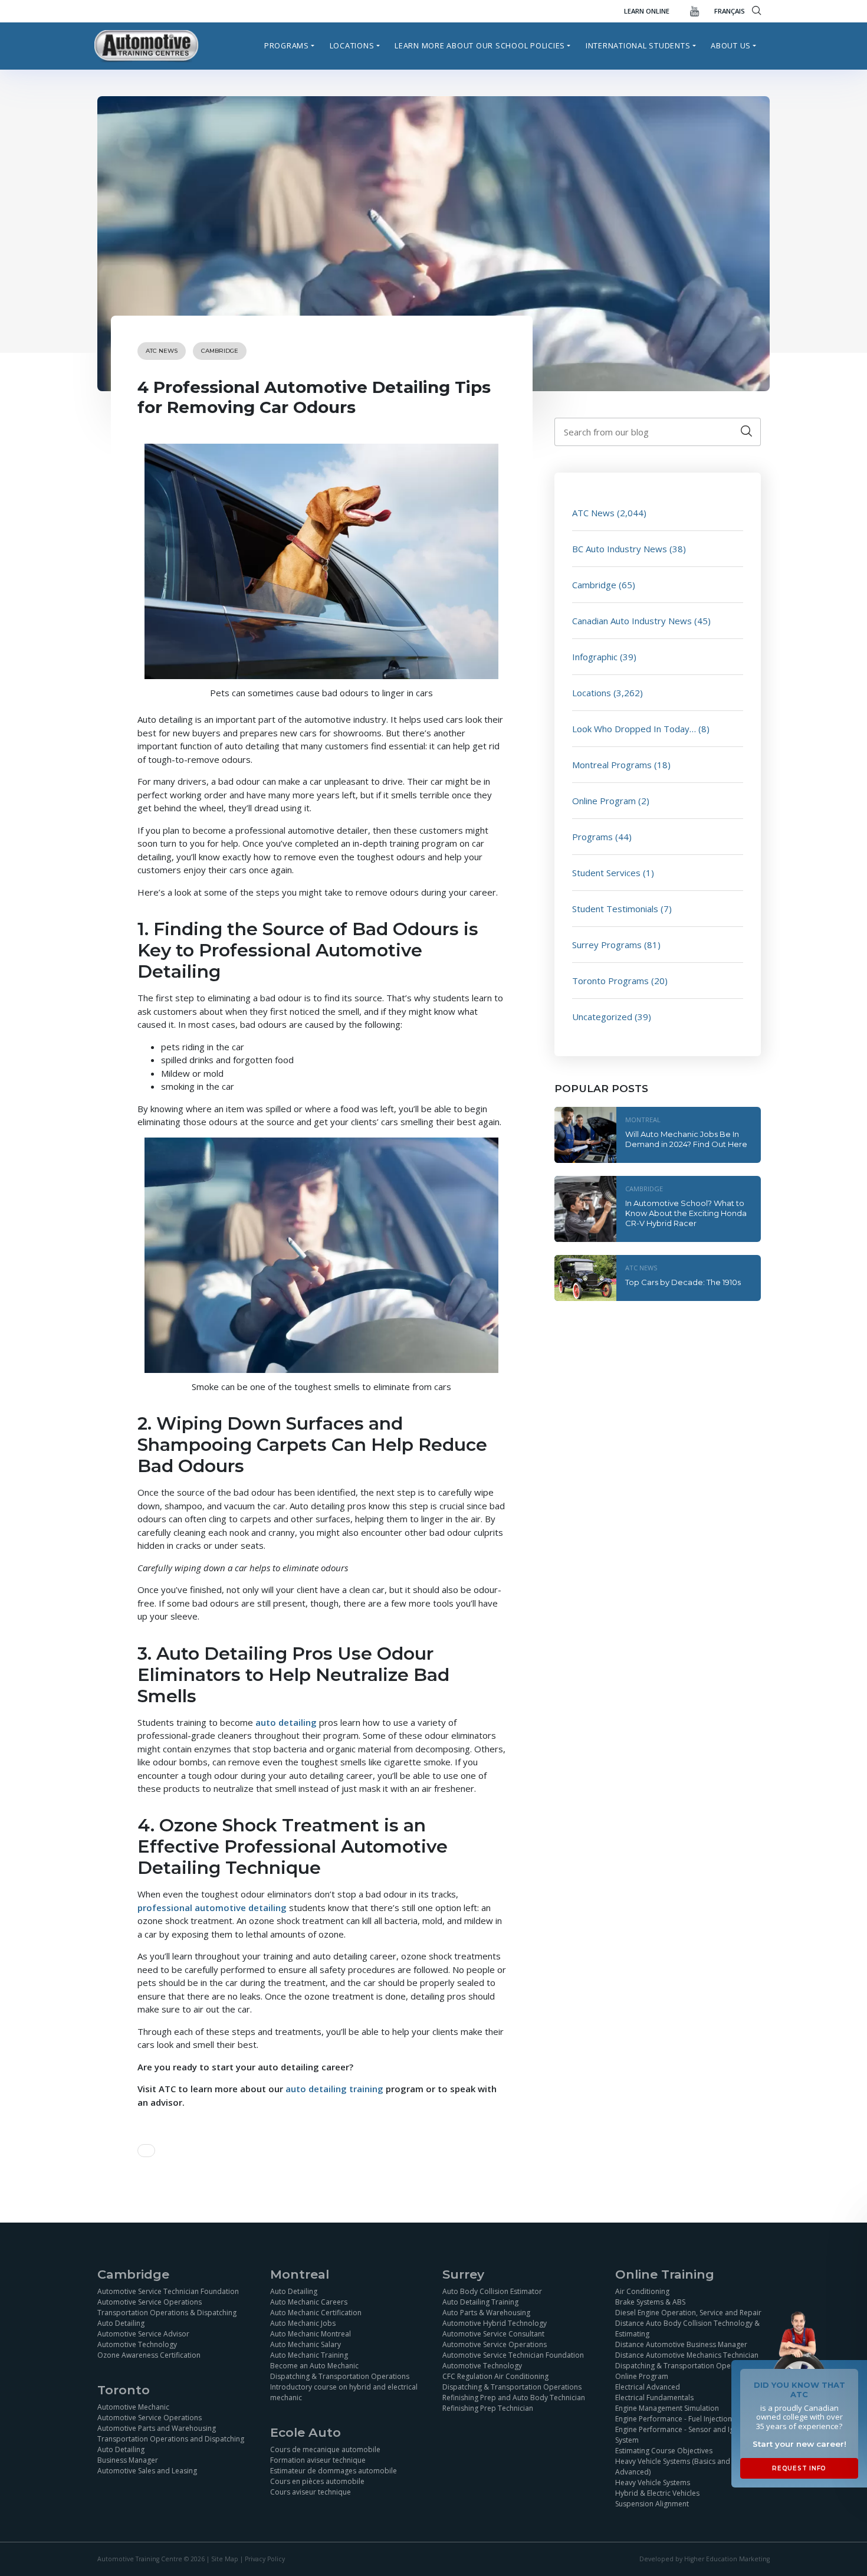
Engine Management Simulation (667, 2408)
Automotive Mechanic (133, 2407)
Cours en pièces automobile (317, 2481)
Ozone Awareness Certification (149, 2355)
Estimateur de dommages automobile (334, 2471)
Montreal (643, 1120)
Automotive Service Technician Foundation (168, 2291)
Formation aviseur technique (318, 2460)
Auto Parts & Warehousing (486, 2313)
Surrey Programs (607, 945)
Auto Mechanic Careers (309, 2302)
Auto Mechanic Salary (306, 2344)
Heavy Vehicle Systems (653, 2482)
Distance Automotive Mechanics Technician (687, 2355)
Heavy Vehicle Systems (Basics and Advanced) (673, 2467)
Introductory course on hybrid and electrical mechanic (344, 2392)
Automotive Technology (137, 2344)
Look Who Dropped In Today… (634, 729)
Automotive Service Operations (150, 2302)
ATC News (162, 351)
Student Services (606, 873)
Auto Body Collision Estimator (492, 2291)
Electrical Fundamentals (654, 2398)
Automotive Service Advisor (143, 2334)
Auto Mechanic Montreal (311, 2334)
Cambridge (220, 351)
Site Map (225, 2559)
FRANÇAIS (730, 11)
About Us (731, 45)
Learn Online (647, 11)
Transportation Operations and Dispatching (171, 2439)
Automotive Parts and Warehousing (157, 2428)
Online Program (604, 801)
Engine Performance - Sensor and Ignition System (684, 2435)
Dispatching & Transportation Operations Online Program (685, 2371)
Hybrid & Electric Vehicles (657, 2493)
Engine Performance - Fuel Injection (674, 2419)
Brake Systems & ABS (650, 2302)
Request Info (799, 2468)
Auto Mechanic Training (309, 2355)
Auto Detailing (121, 2323)
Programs (287, 45)
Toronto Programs (610, 981)
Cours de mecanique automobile (325, 2449)
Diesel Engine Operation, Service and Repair (688, 2313)
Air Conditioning (642, 2291)
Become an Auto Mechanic (314, 2366)
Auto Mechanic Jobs (303, 2323)
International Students (638, 45)
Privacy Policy (265, 2559)
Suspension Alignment (652, 2504)
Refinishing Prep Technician (488, 2408)
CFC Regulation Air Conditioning (495, 2376)
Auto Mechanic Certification (316, 2313)
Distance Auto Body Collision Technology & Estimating (687, 2328)
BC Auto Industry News (620, 549)
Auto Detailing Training (480, 2302)
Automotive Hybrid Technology (495, 2323)
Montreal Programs (612, 765)
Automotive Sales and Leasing (147, 2471)
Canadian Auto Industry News (632, 621)
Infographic (595, 657)
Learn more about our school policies (480, 45)
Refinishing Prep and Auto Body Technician (514, 2398)
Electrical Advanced (648, 2387)
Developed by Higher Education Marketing (705, 2559)
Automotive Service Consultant (493, 2334)
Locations (352, 45)
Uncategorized (602, 1017)
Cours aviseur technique (311, 2492)
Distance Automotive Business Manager (681, 2344)
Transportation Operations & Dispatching (167, 2313)
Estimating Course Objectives (664, 2451)
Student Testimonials (615, 909)
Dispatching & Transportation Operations (340, 2376)
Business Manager (128, 2460)
